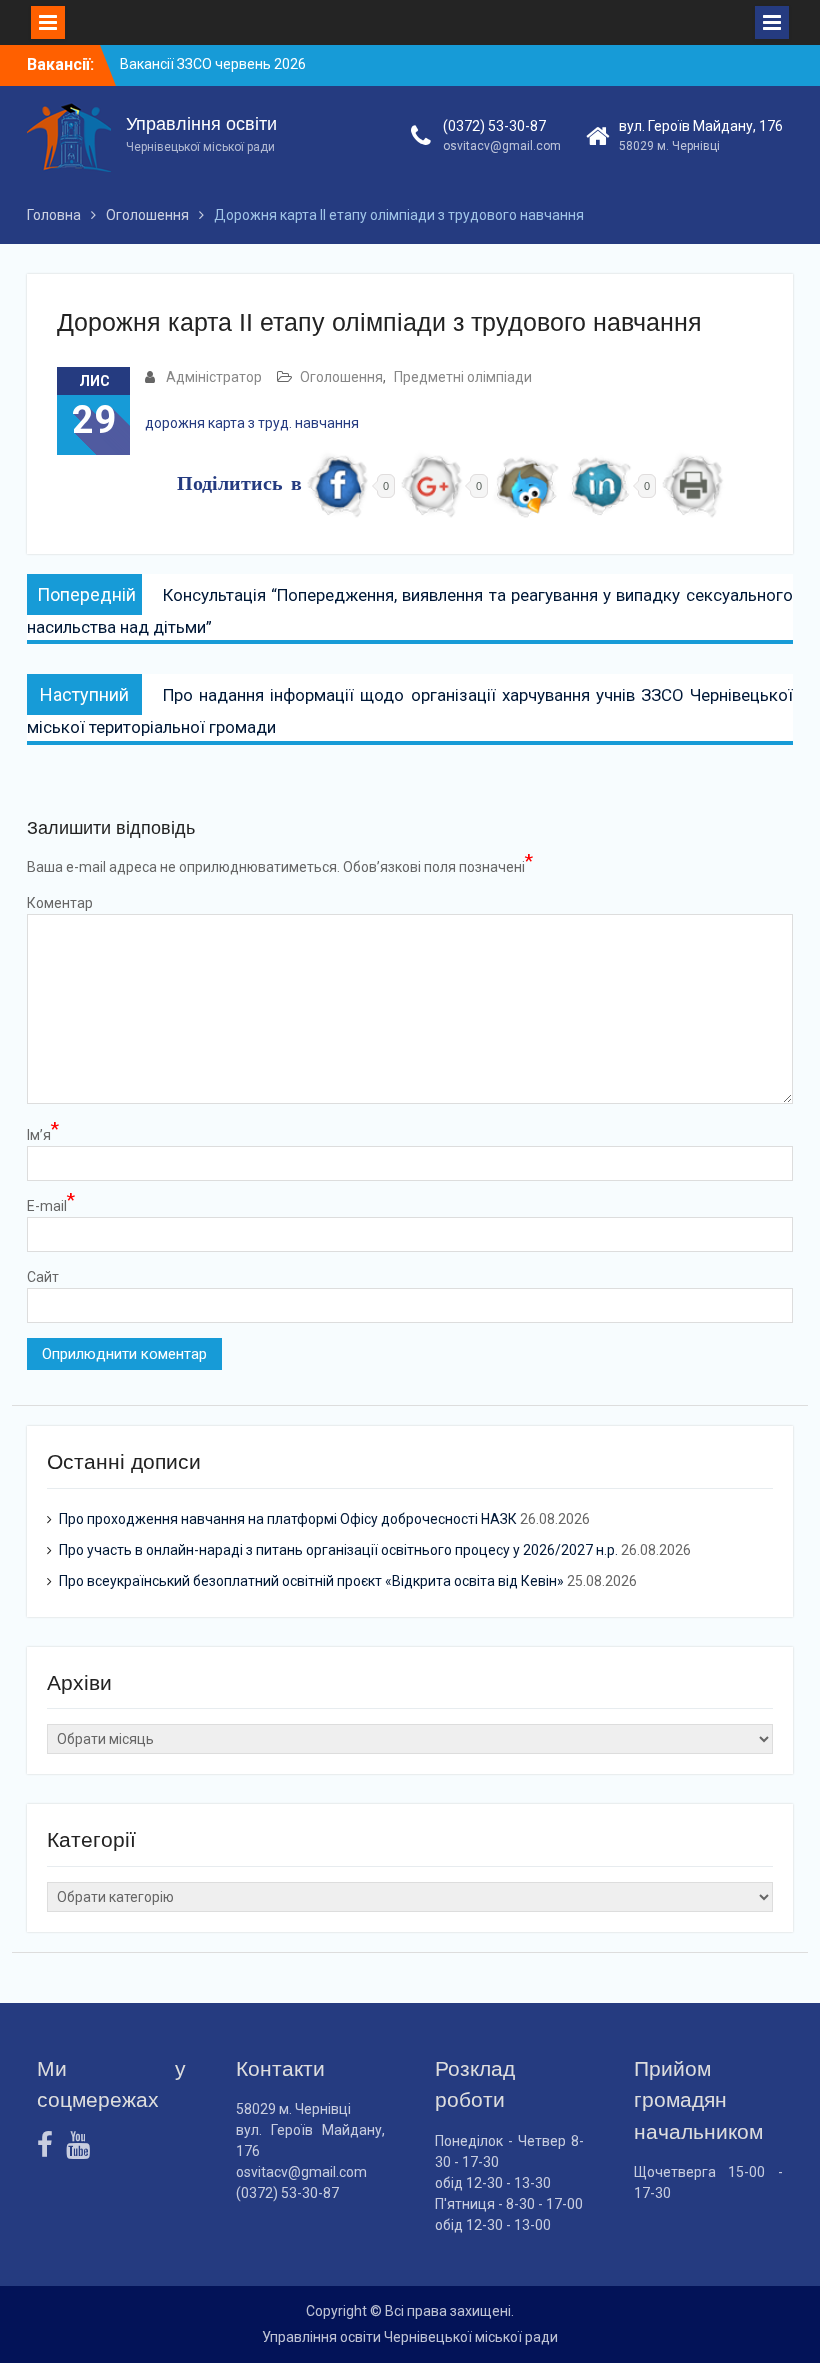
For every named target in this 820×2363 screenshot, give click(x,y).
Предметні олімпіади (463, 377)
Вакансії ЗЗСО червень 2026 (213, 64)
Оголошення (341, 377)
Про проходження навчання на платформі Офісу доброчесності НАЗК (288, 1519)
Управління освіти (201, 124)
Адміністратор (214, 377)
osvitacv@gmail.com (502, 146)
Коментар (60, 903)
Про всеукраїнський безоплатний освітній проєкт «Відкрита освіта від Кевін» (311, 1581)
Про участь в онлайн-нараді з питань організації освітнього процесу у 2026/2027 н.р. (338, 1550)
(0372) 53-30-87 (494, 126)
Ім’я (43, 1134)
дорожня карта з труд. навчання (252, 423)
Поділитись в (239, 485)
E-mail (51, 1205)
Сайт (43, 1277)
